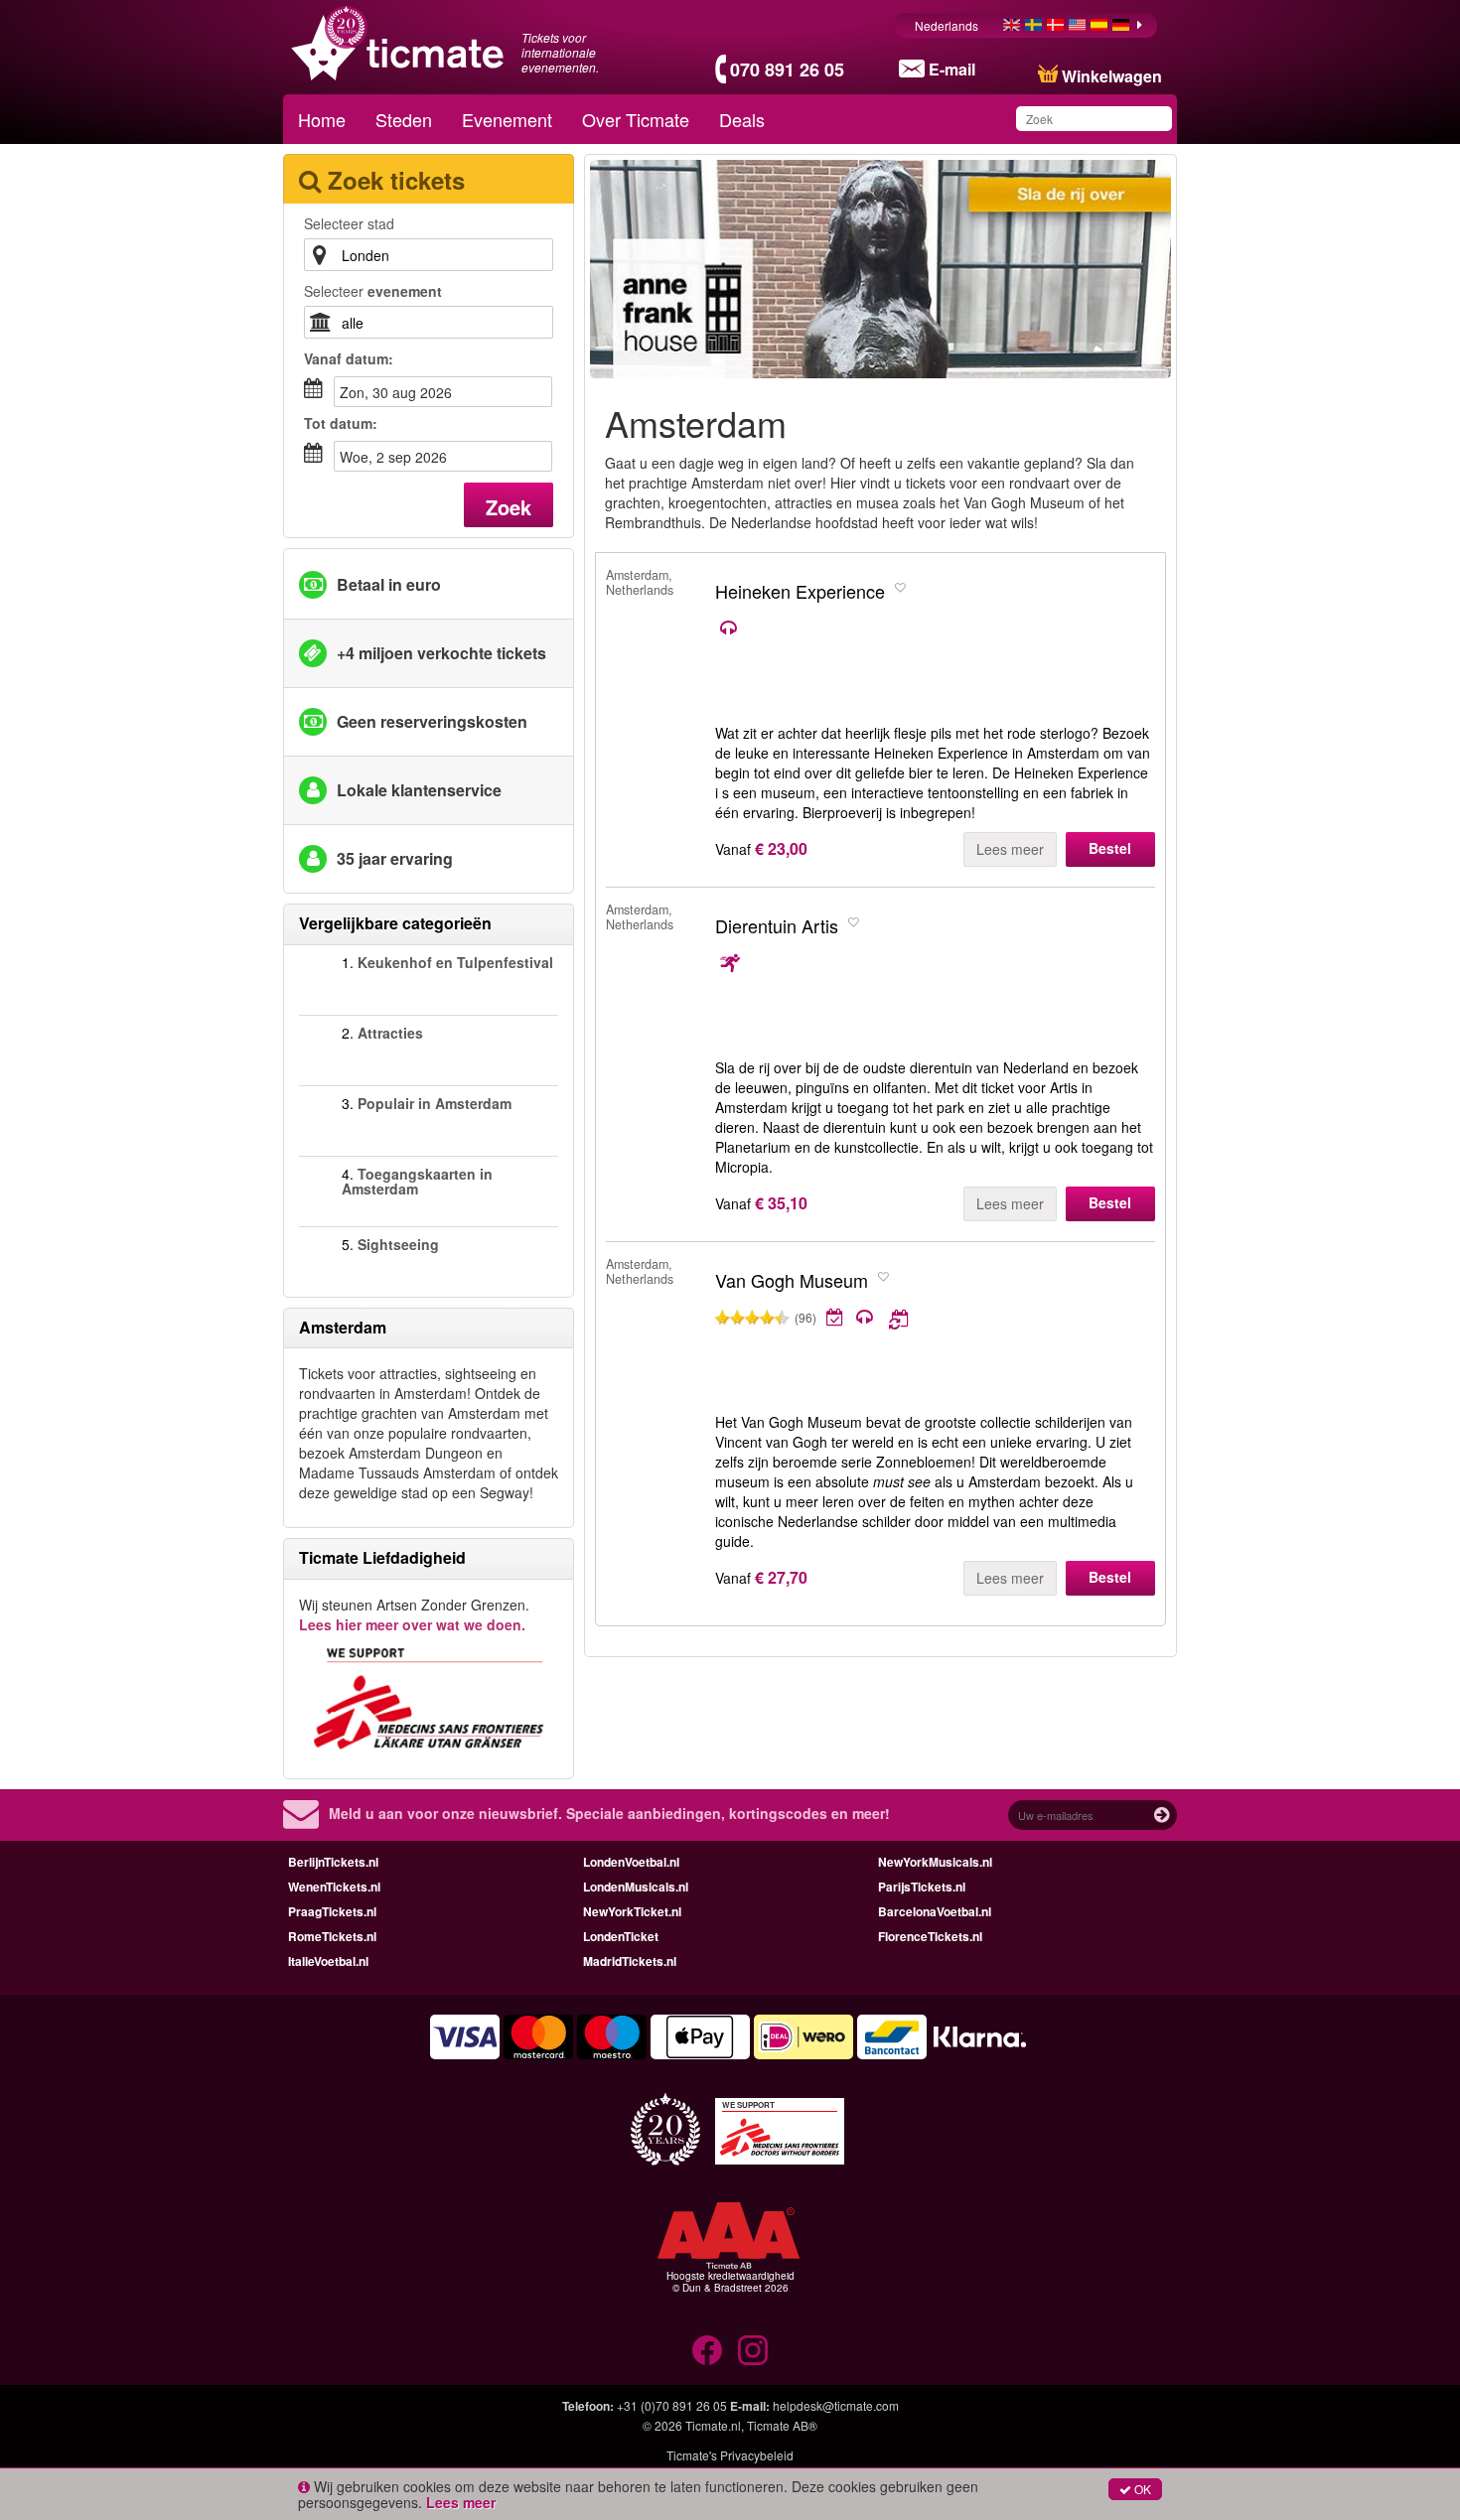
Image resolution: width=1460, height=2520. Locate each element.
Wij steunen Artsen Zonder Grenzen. (414, 1614)
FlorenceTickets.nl (930, 1936)
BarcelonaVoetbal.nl (935, 1911)
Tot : (341, 423)
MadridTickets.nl (630, 1961)
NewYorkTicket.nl (632, 1911)
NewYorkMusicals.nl (935, 1862)
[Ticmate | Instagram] (753, 2350)
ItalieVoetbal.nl (328, 1961)
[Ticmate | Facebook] (707, 2350)
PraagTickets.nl (332, 1911)
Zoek (509, 507)
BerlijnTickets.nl (333, 1862)
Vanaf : (349, 358)
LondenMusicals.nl (636, 1887)
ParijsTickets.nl (922, 1887)
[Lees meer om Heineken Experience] (887, 629)
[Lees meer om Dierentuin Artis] (879, 963)
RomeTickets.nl (332, 1936)
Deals (742, 119)
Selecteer (373, 291)
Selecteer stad (349, 223)
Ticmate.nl (713, 2425)
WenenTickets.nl (334, 1887)
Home (322, 119)
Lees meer (1010, 849)
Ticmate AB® (782, 2425)
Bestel (1110, 848)
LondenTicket (621, 1936)
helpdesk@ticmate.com (836, 2405)
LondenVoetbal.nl (631, 1862)
